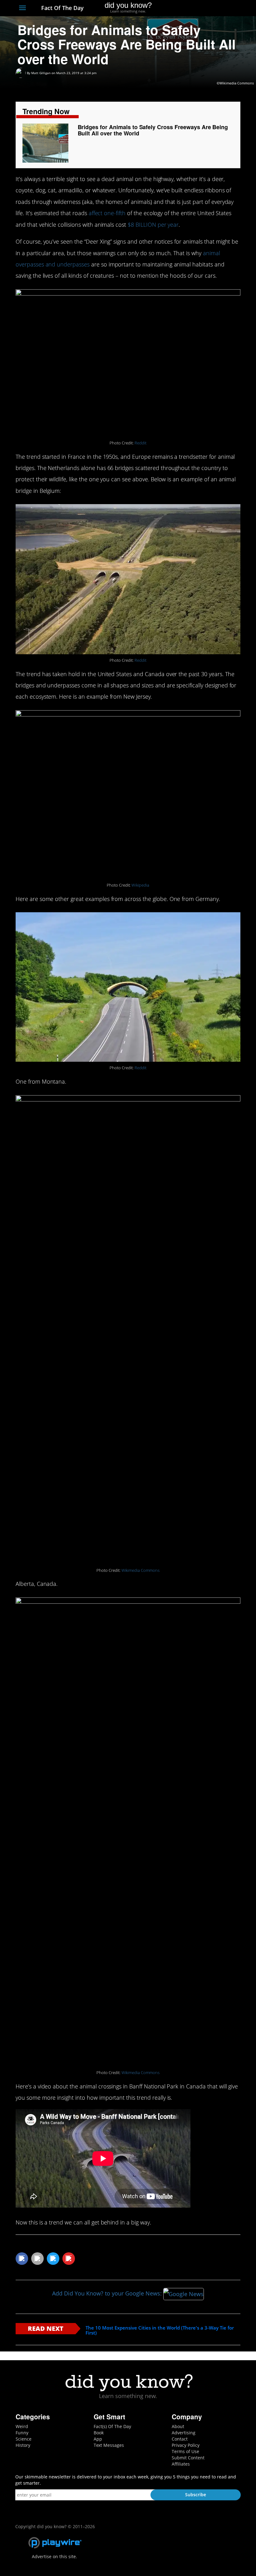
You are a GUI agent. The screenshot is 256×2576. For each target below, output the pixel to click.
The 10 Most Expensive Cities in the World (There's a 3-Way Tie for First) (160, 2330)
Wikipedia (140, 885)
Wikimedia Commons (140, 1570)
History (23, 2445)
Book (99, 2433)
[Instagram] (214, 8)
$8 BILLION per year (153, 225)
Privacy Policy (186, 2445)
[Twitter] (203, 8)
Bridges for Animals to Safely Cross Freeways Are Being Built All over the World (153, 130)
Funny (22, 2433)
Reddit (140, 443)
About (178, 2426)
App (98, 2439)
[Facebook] (192, 8)
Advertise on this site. (54, 2556)
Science (24, 2439)
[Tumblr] (226, 8)
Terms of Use (185, 2451)
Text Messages (109, 2445)
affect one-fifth (107, 213)
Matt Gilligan (41, 73)
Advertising (184, 2433)
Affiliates (181, 2464)
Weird (22, 2426)
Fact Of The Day (62, 8)
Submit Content (188, 2458)
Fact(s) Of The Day (112, 2426)
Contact (180, 2439)
